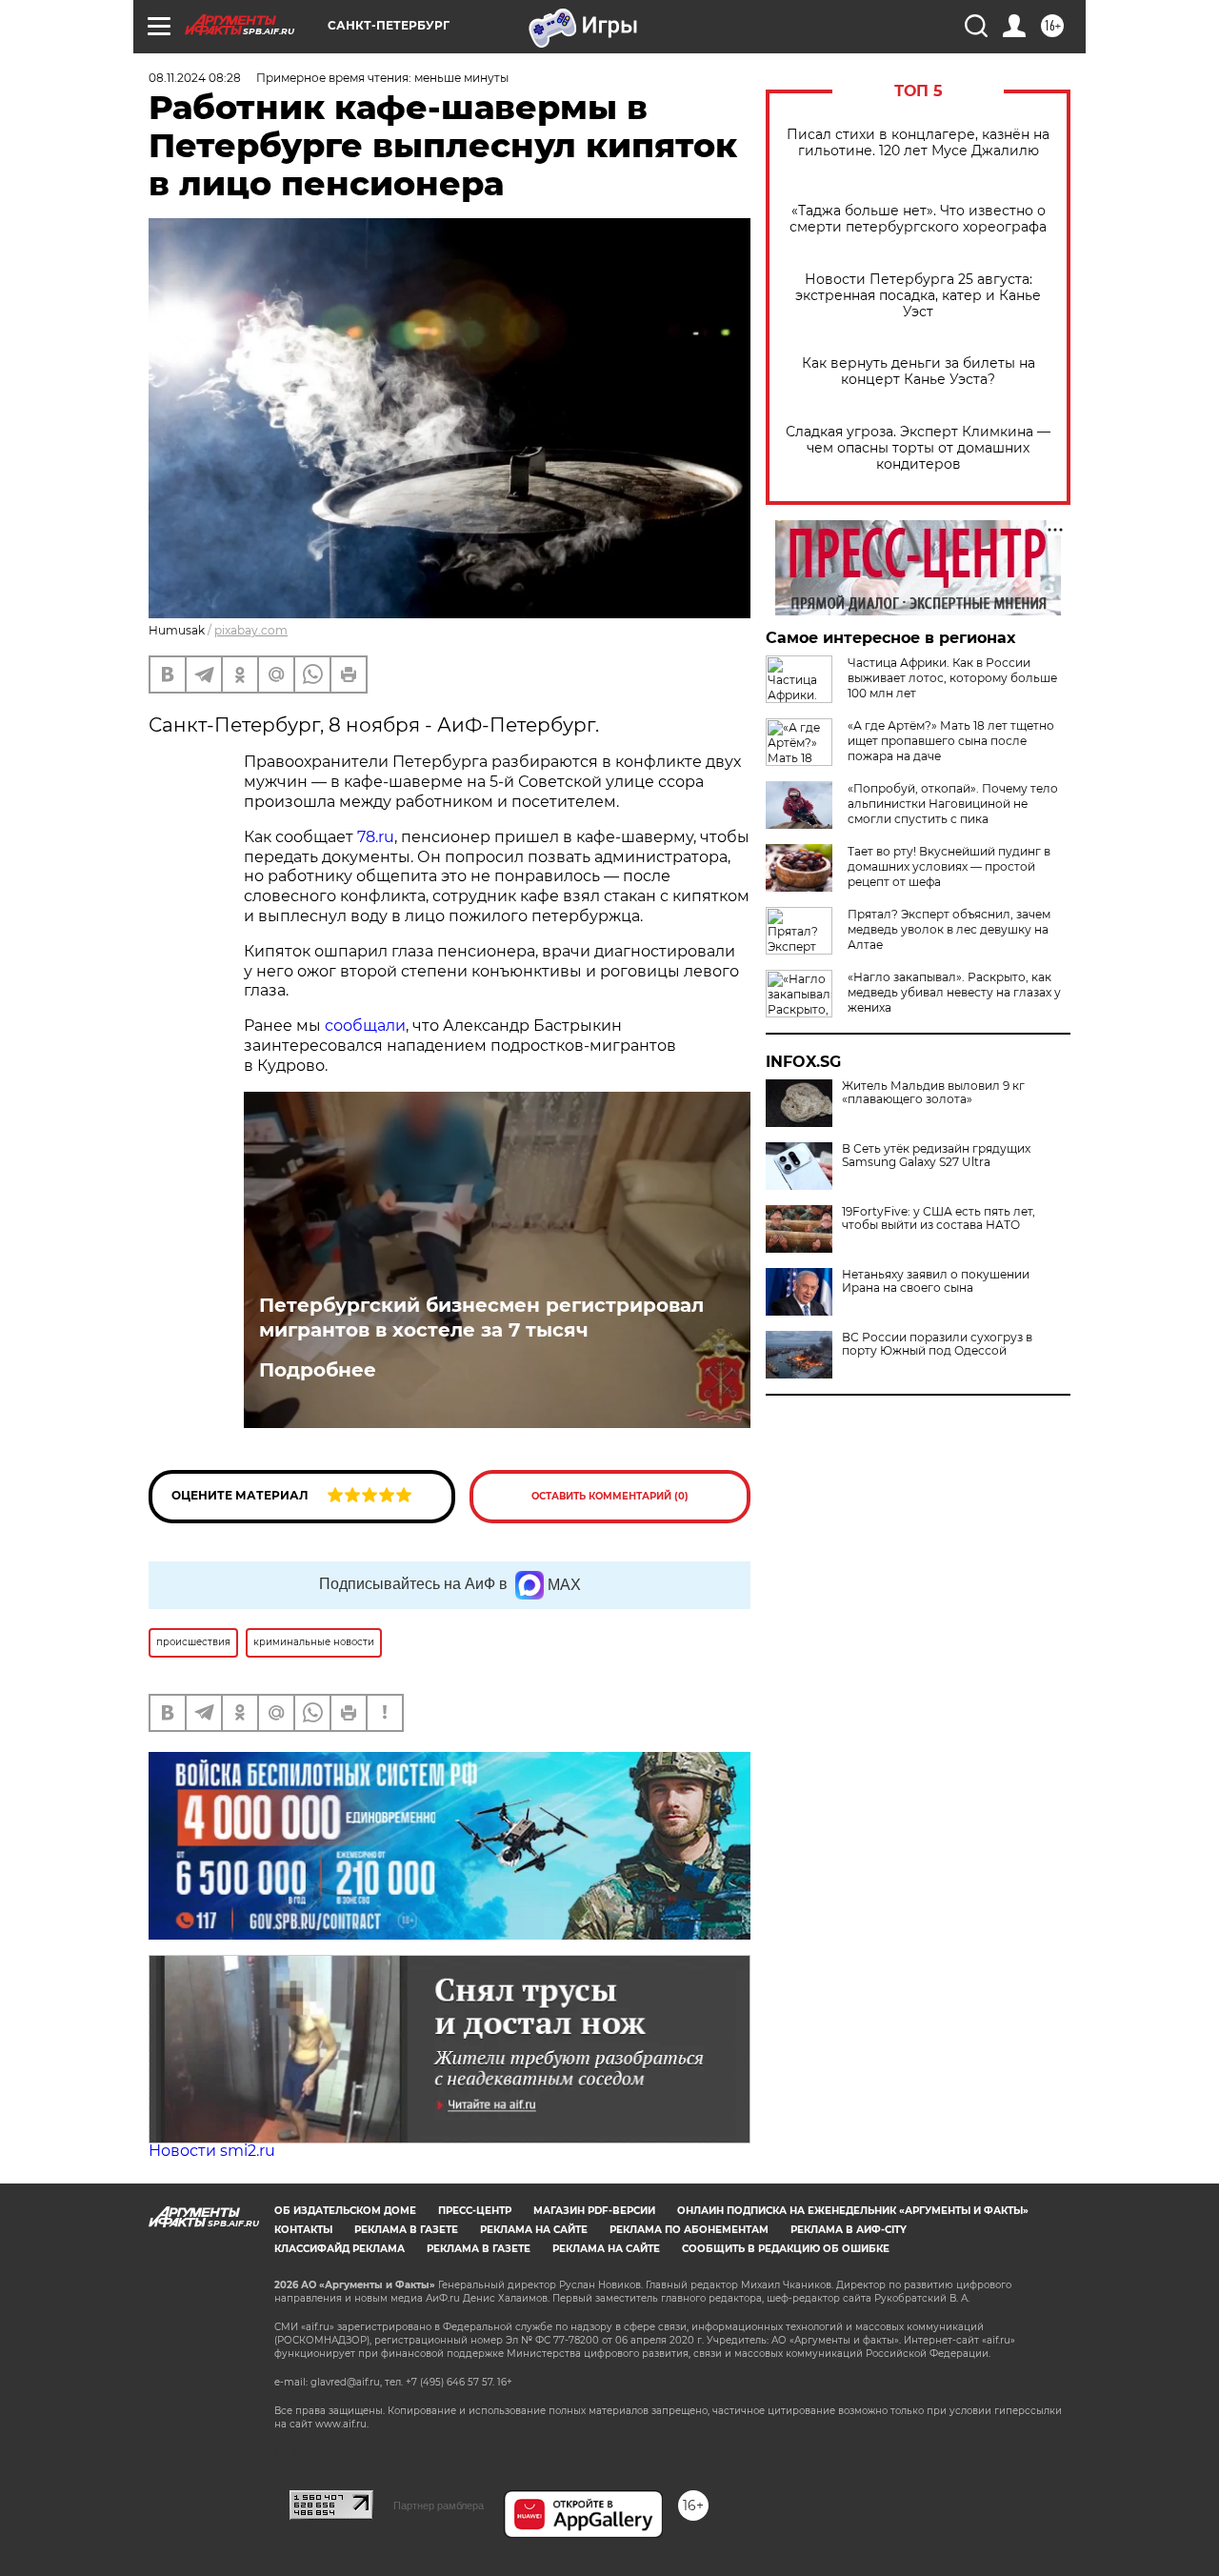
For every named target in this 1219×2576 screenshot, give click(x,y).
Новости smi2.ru (212, 2151)
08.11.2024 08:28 (195, 78)
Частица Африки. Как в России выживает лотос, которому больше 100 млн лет (952, 678)
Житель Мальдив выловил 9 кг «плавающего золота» (933, 1093)
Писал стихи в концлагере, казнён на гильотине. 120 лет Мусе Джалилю (918, 143)
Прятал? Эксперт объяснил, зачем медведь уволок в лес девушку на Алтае (949, 929)
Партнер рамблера (439, 2506)
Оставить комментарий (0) (610, 1496)
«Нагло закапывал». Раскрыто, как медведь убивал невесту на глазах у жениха (954, 992)
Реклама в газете (406, 2230)
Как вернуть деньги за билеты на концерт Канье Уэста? (919, 372)
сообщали (365, 1026)
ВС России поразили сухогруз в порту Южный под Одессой (937, 1344)
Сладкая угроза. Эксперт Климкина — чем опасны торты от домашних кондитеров (918, 448)
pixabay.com (251, 630)
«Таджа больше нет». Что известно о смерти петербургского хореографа (918, 219)
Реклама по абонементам (689, 2230)
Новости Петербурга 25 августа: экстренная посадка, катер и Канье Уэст (918, 296)
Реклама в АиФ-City (849, 2230)
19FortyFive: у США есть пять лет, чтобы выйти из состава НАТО (939, 1218)
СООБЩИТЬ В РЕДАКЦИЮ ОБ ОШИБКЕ (786, 2249)
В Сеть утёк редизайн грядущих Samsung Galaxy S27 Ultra (936, 1156)
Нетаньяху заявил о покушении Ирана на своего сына (936, 1281)
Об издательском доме (345, 2211)
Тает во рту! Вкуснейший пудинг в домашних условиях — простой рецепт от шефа (949, 866)
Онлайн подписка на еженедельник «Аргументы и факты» (853, 2211)
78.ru (376, 837)
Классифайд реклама (340, 2249)
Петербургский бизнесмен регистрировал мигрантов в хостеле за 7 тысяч (481, 1318)
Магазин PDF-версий (594, 2211)
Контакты (303, 2230)
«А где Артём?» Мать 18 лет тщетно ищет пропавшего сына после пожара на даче (951, 741)
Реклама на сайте (534, 2230)
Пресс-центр (475, 2211)
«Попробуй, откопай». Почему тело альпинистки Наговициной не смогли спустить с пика (953, 804)
